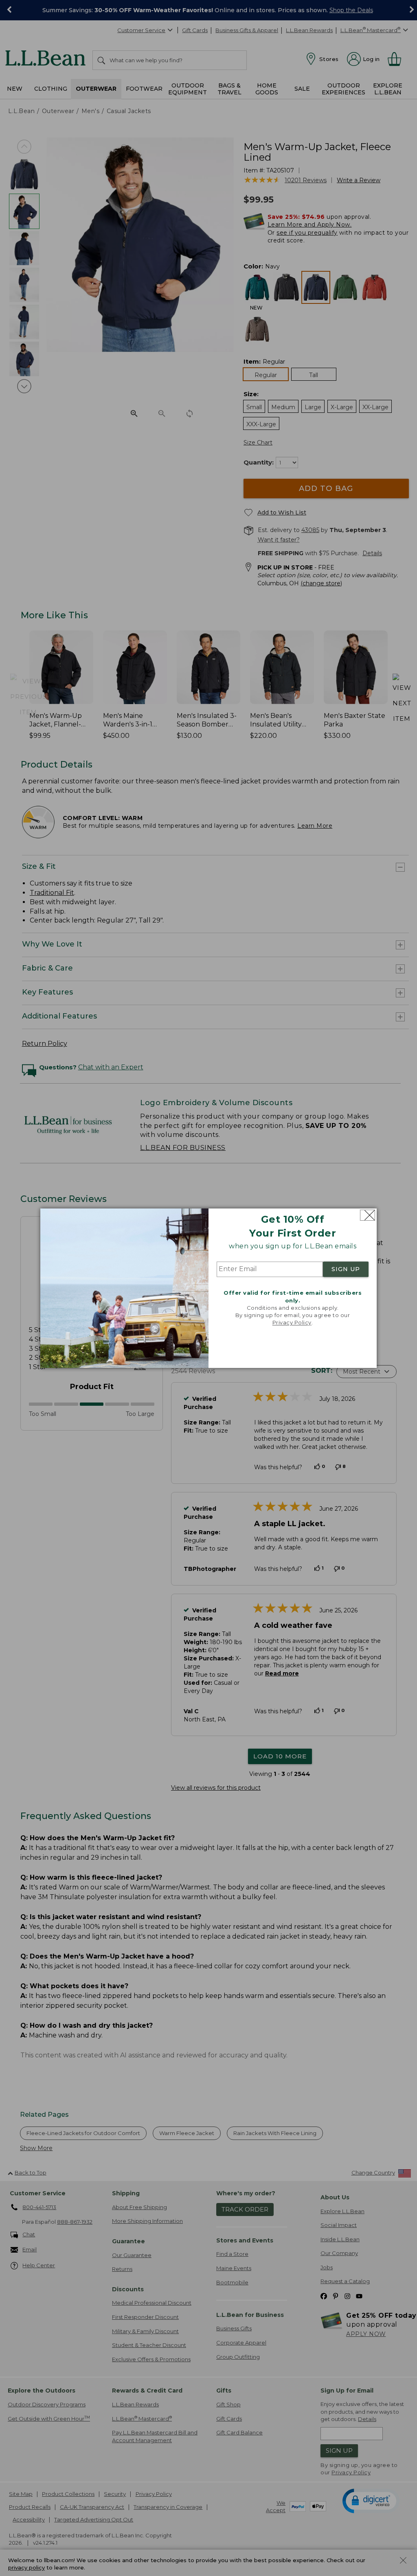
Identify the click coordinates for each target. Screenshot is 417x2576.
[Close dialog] (368, 1215)
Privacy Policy (292, 1323)
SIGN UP (346, 1269)
